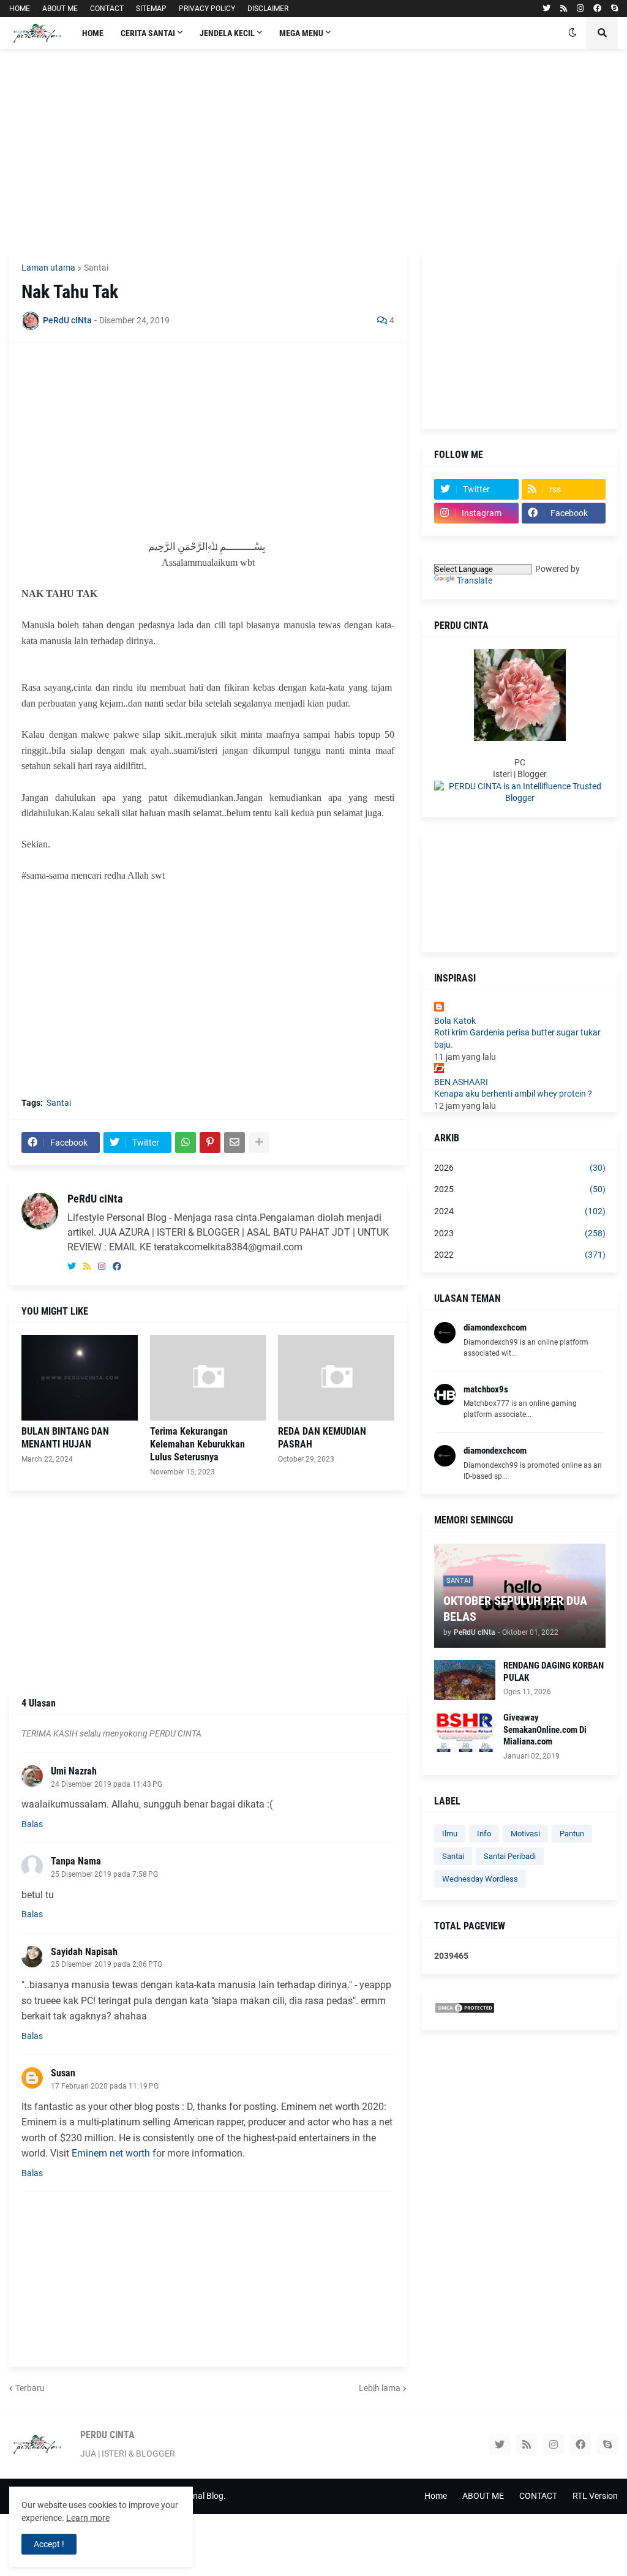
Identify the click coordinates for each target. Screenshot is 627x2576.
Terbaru (30, 2388)
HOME (20, 9)
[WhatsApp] (186, 1143)
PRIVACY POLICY (207, 9)
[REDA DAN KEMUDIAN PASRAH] (336, 1378)
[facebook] (597, 9)
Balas (32, 1824)
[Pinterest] (210, 1143)
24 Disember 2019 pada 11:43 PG (107, 1784)
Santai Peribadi (510, 1856)
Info (484, 1834)
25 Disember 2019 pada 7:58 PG (104, 1874)
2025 (520, 1189)
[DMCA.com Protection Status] (465, 2011)
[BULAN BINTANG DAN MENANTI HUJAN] (80, 1378)
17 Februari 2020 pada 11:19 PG (105, 2086)
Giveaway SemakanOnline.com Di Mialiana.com (545, 1729)
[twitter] (546, 9)
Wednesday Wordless (480, 1879)
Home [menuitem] (93, 33)
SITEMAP (151, 9)
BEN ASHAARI (461, 1082)
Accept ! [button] (49, 2544)
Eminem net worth (111, 2153)
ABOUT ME (60, 9)
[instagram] (580, 9)
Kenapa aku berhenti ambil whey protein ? (513, 1094)
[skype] (614, 9)
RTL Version (595, 2496)
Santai (96, 268)
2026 (520, 1168)
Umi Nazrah (74, 1771)
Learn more (88, 2518)
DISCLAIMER (268, 9)
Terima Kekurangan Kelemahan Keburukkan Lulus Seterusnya (197, 1444)
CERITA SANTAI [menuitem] (148, 33)
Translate (475, 580)
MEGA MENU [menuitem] (301, 33)
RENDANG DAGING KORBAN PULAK (554, 1672)
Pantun (572, 1834)
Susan (63, 2073)
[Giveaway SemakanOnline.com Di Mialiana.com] (465, 1732)
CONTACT (107, 9)
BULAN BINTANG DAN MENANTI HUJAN (65, 1438)
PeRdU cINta (95, 1199)
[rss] (564, 9)
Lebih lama (380, 2388)
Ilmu (450, 1834)
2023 (520, 1233)
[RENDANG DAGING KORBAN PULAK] (465, 1680)
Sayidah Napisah (84, 1952)
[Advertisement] (313, 150)
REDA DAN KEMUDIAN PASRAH (322, 1438)
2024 (520, 1211)
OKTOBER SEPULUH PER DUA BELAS (515, 1609)
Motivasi (525, 1834)
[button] (573, 33)
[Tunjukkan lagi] (259, 1143)
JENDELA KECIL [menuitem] (227, 33)
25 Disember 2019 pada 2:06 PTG (107, 1964)
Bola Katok (455, 1021)
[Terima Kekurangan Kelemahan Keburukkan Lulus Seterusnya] (208, 1378)
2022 (520, 1255)
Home (436, 2496)
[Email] (235, 1143)
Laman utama (48, 268)
